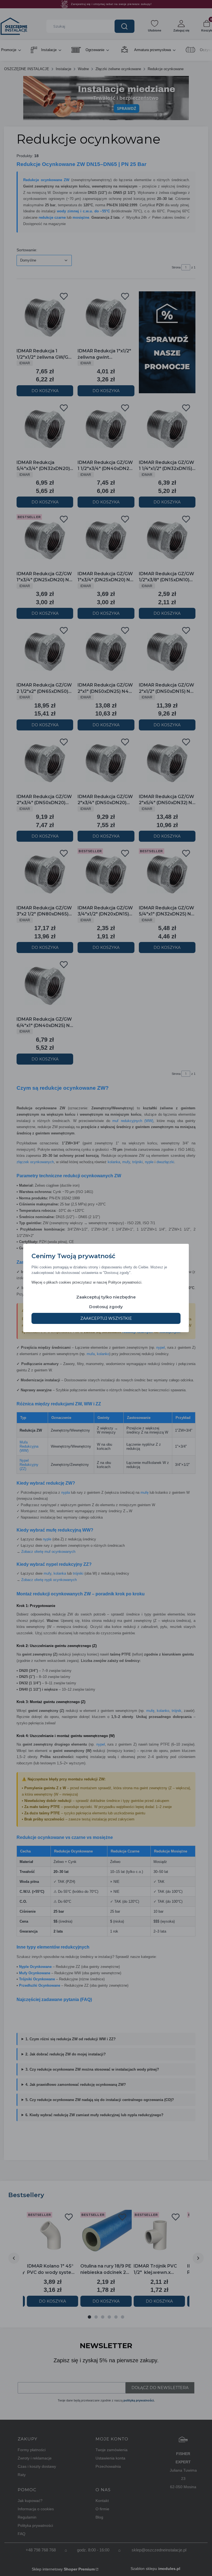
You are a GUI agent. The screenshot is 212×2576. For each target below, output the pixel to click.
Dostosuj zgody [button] (106, 1307)
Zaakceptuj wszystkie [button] (106, 1318)
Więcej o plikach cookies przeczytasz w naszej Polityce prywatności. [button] (87, 1282)
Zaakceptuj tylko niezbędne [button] (106, 1297)
